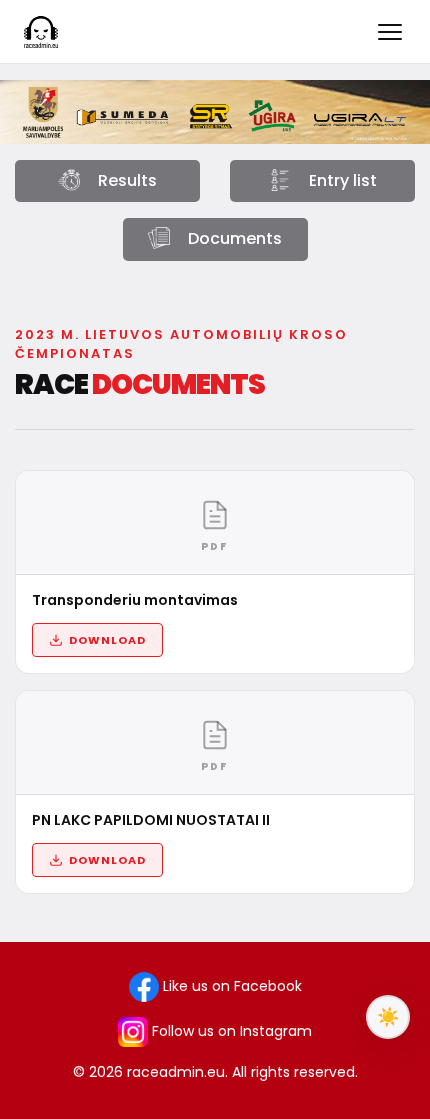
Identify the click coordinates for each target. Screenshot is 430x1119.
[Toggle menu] (390, 32)
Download (107, 640)
